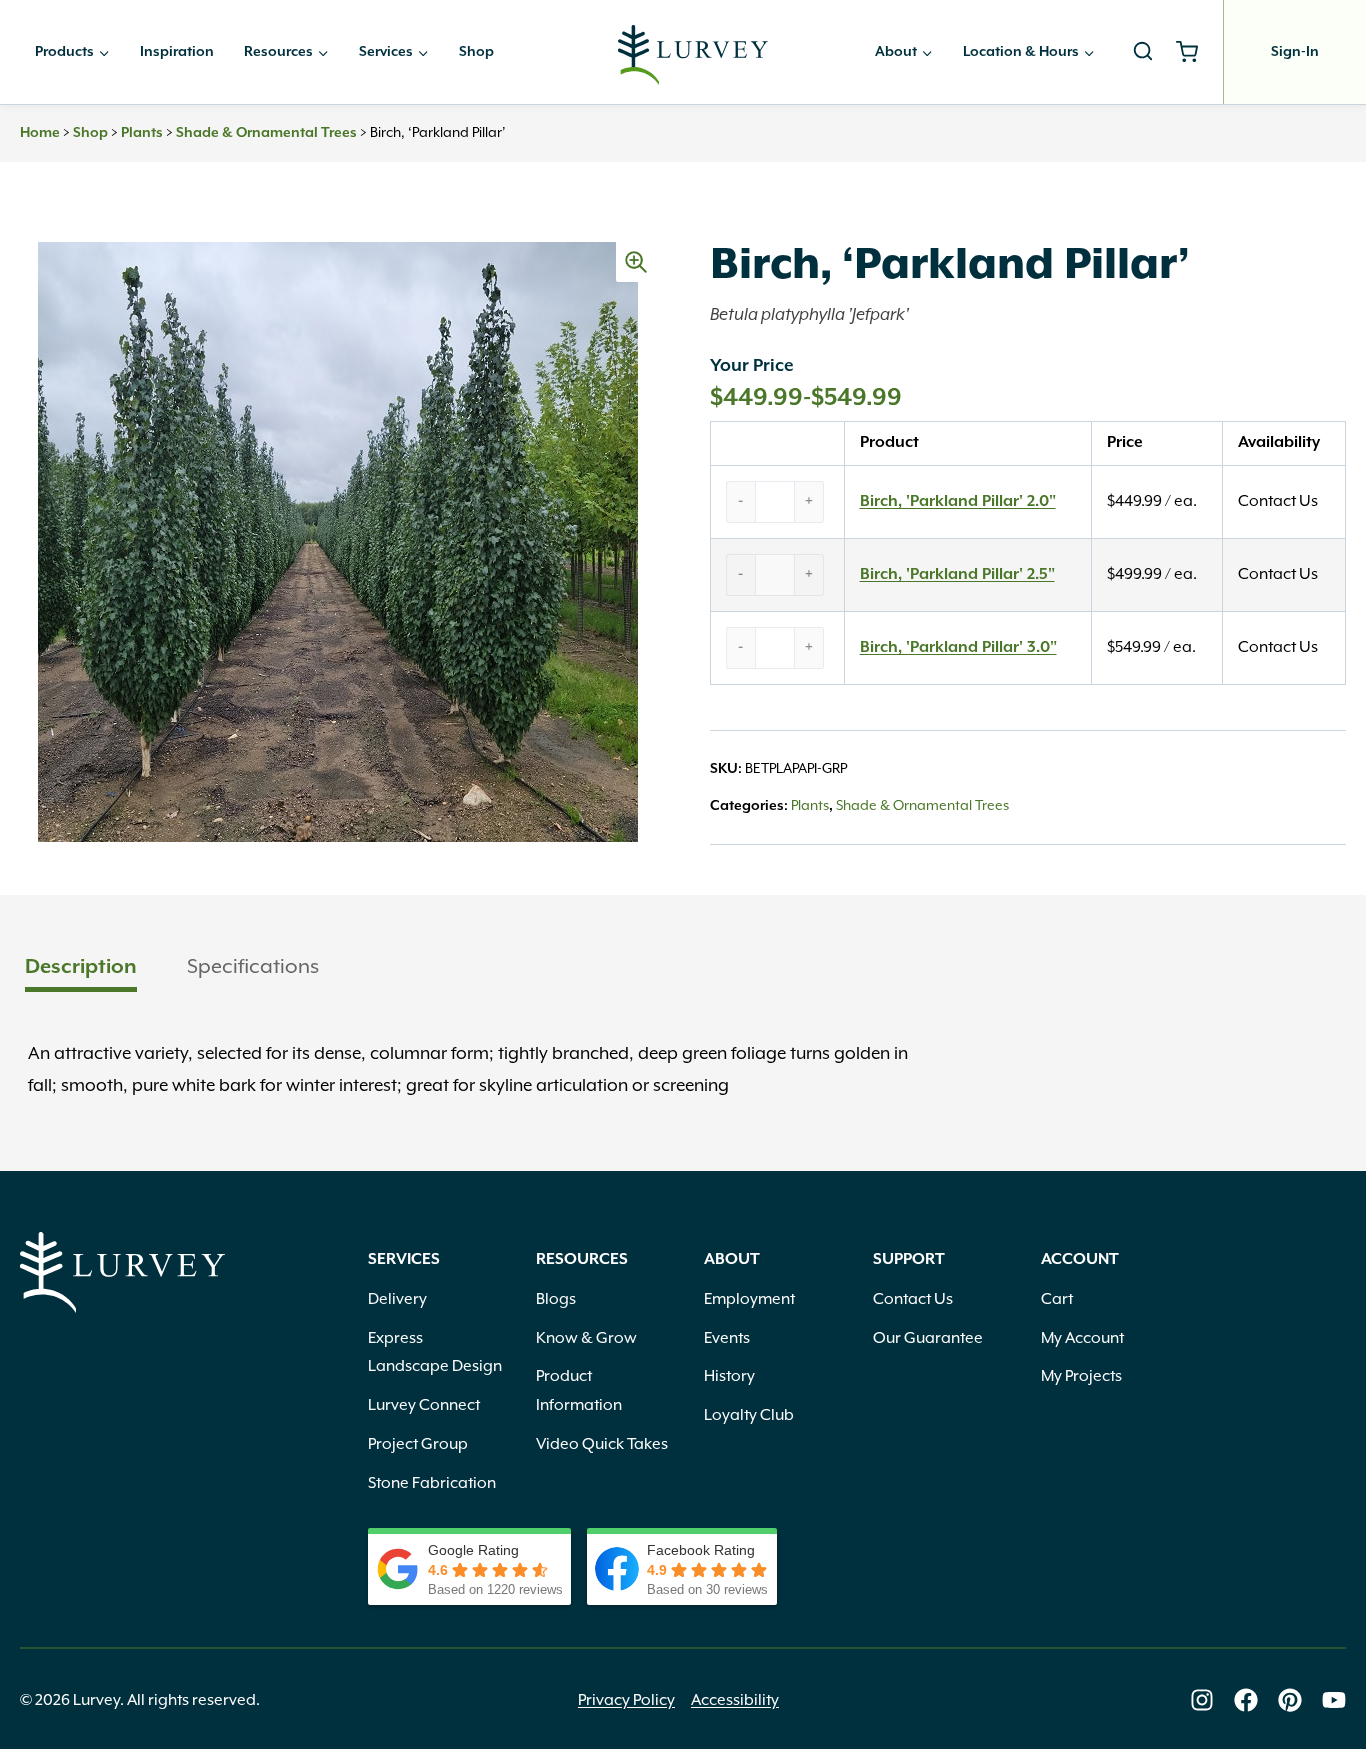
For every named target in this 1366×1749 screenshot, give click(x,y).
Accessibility (735, 1700)
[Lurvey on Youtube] (1334, 1700)
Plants (142, 133)
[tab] (81, 968)
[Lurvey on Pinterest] (1290, 1700)
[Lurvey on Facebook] (1246, 1700)
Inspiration (177, 52)
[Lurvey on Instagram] (1202, 1700)
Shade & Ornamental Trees (266, 133)
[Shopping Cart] (1194, 52)
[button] (636, 262)
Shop (476, 52)
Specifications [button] (253, 966)
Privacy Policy (626, 1700)
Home (40, 133)
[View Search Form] (1143, 52)
